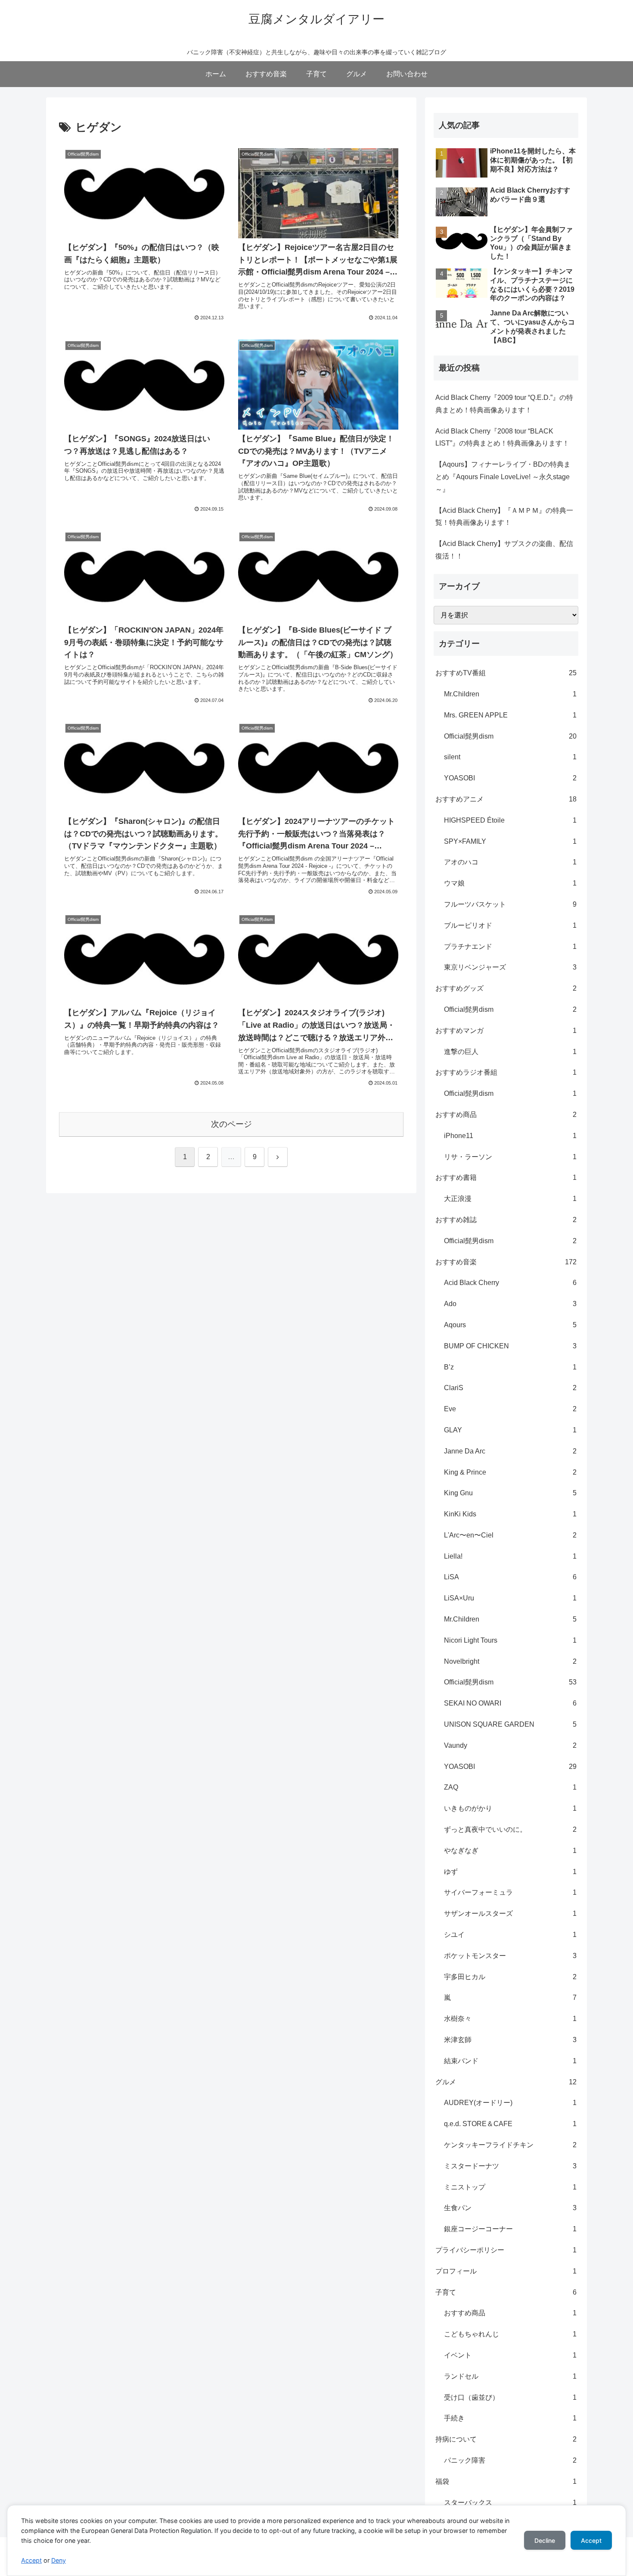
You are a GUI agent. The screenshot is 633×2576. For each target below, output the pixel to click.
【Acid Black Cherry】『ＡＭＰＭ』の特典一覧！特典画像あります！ (504, 517)
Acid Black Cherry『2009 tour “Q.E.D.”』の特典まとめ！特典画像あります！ (504, 404)
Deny (59, 2560)
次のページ (231, 1124)
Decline (545, 2540)
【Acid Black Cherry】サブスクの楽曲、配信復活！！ (504, 550)
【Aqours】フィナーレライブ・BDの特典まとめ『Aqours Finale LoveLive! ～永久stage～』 (503, 477)
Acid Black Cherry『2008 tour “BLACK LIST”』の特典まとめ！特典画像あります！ (502, 437)
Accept (31, 2560)
